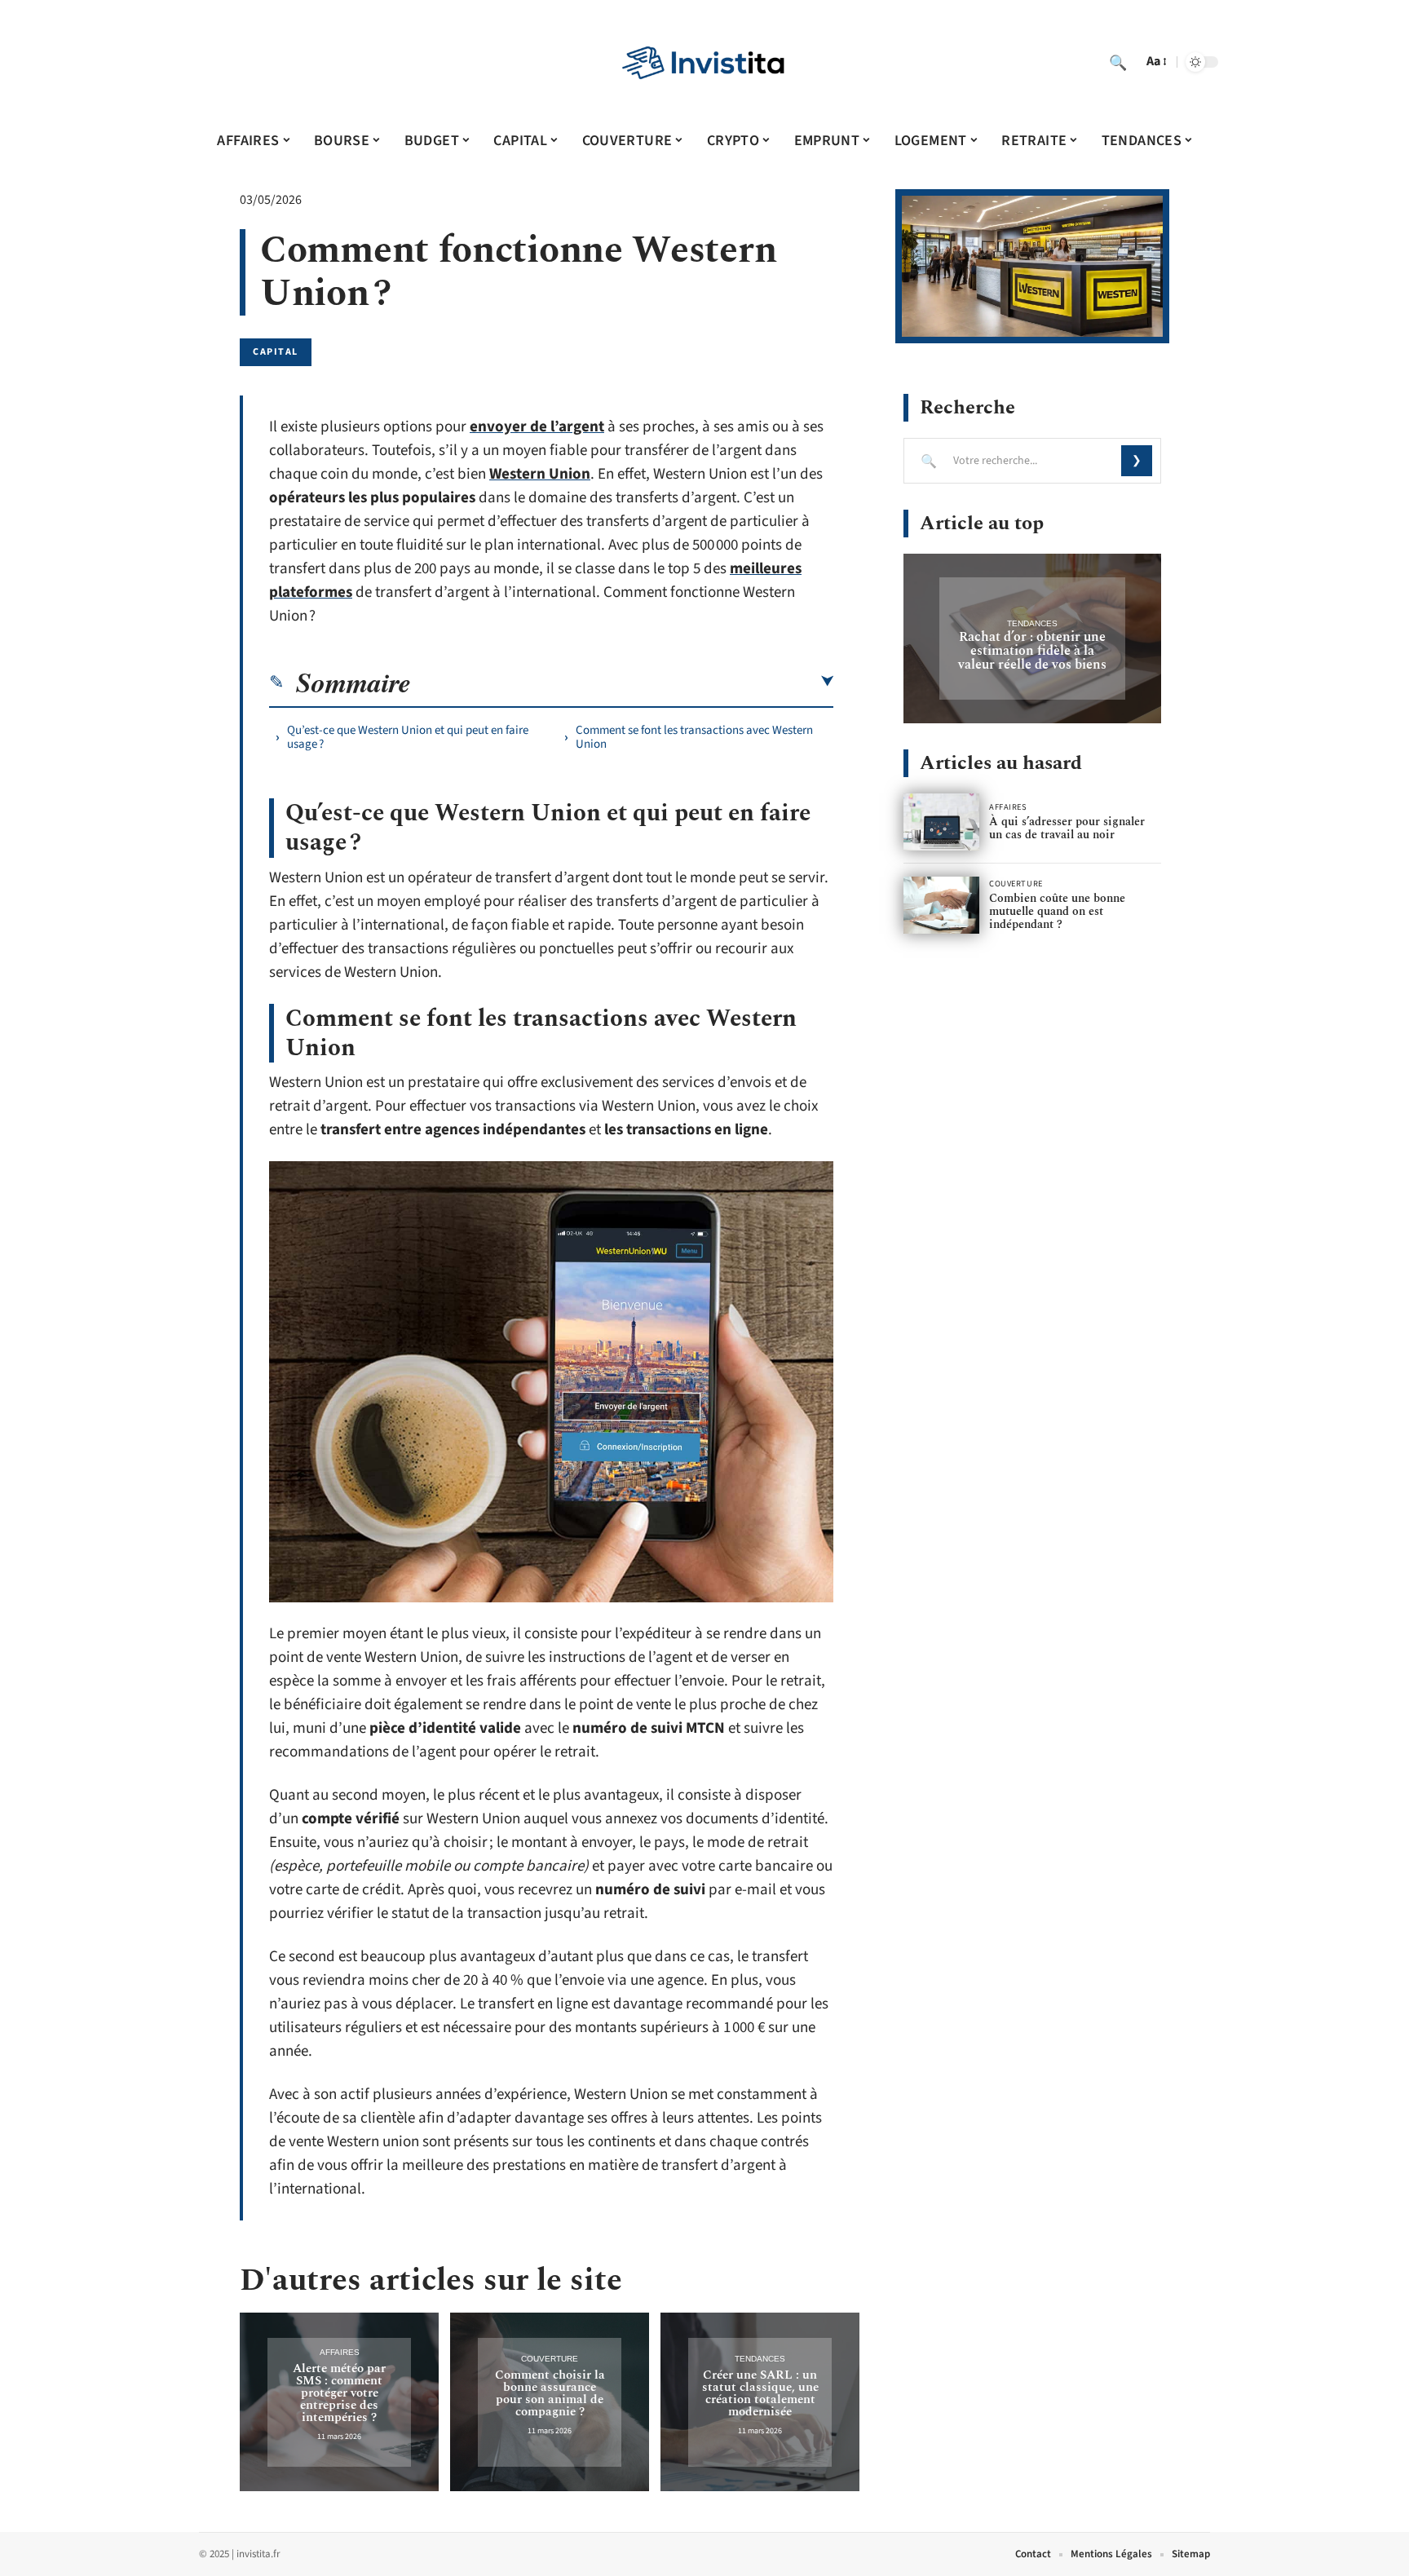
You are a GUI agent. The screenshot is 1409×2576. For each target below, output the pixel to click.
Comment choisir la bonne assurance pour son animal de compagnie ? (550, 2393)
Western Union (540, 474)
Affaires (340, 2352)
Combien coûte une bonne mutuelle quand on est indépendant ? (1057, 911)
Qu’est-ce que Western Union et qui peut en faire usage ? (408, 737)
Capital (276, 352)
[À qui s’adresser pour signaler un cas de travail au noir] (941, 822)
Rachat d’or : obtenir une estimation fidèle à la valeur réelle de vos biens (1032, 651)
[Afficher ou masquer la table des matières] (622, 682)
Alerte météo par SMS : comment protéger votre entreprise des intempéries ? (339, 2393)
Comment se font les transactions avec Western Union (694, 737)
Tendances (760, 2359)
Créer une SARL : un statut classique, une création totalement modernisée (760, 2393)
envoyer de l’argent (537, 427)
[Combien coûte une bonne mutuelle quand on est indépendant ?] (941, 905)
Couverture (550, 2359)
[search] (1118, 62)
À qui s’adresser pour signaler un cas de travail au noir (1067, 828)
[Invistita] (704, 62)
